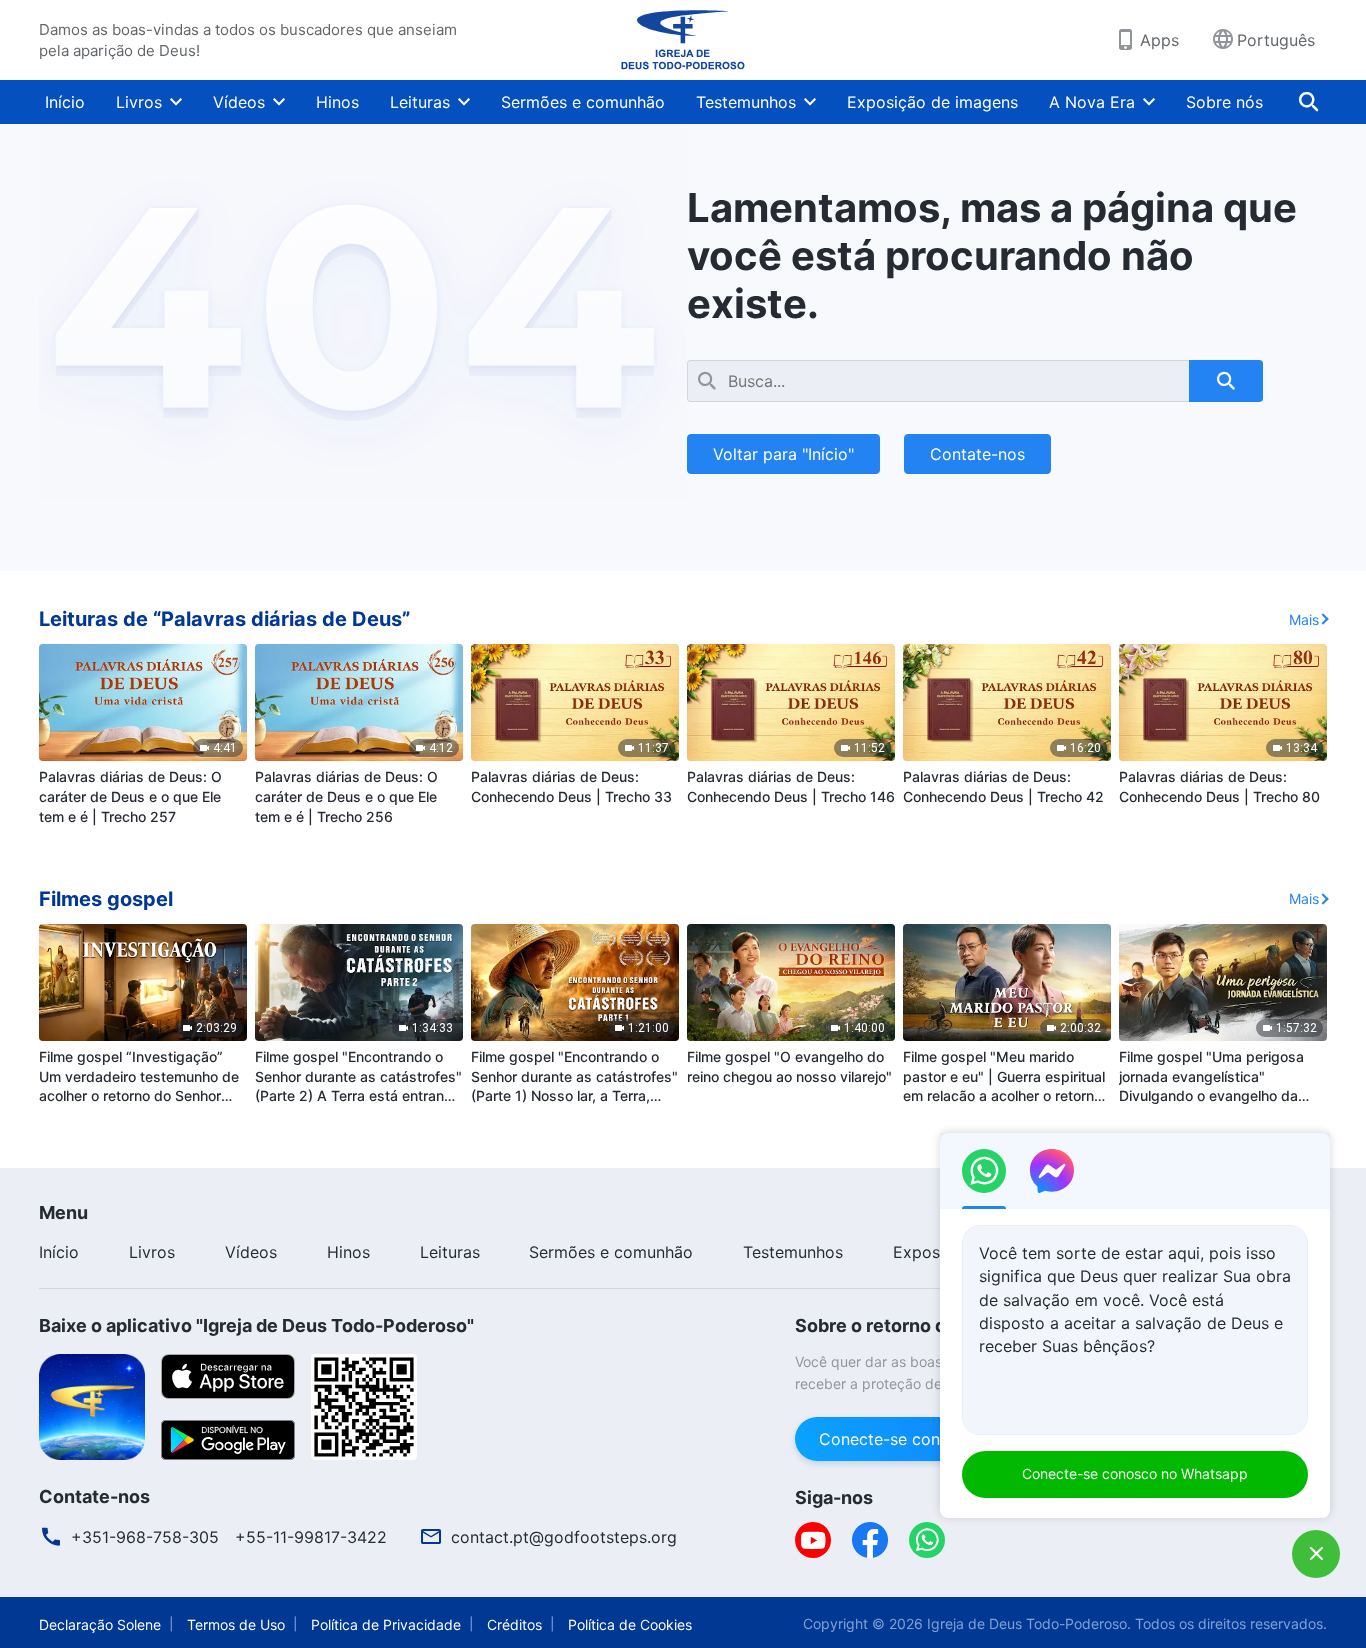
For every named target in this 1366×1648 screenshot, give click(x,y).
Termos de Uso (236, 1624)
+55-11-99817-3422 (311, 1537)
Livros (139, 102)
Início (65, 102)
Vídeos (239, 102)
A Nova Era (1092, 102)
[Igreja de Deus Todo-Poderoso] (683, 40)
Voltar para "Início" (783, 454)
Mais (1304, 619)
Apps (1159, 40)
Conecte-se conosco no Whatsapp (1135, 1473)
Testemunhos (746, 102)
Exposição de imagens (932, 102)
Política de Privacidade (386, 1624)
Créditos (514, 1624)
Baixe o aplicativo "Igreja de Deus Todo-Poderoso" (256, 1325)
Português (1276, 40)
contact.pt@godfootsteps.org (564, 1537)
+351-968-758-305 (145, 1537)
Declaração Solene (100, 1624)
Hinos (337, 102)
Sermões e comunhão (583, 102)
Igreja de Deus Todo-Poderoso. (1029, 1623)
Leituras (420, 102)
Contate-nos (977, 454)
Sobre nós (1224, 102)
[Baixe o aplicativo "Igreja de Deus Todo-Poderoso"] (92, 1405)
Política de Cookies (630, 1624)
